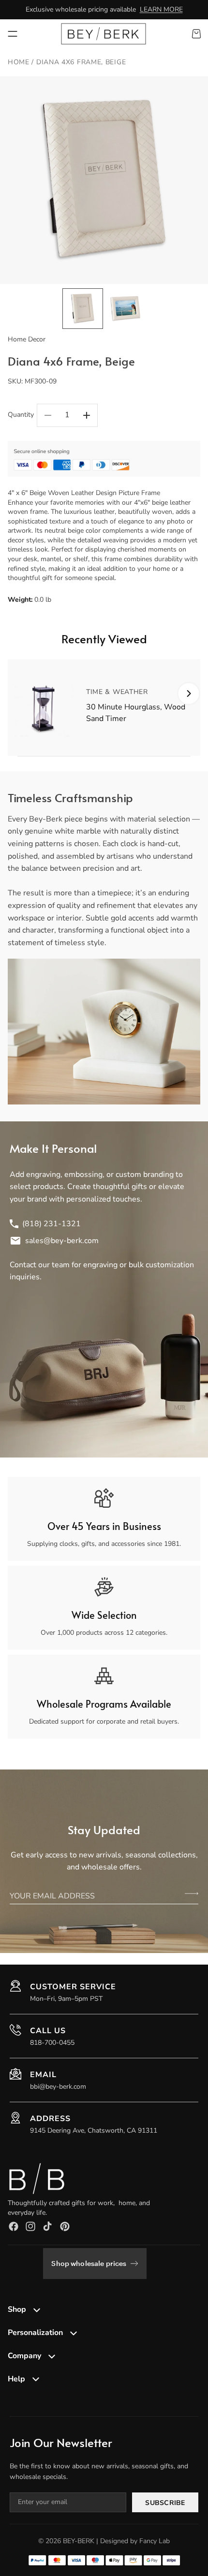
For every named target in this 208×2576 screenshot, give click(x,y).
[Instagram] (30, 2226)
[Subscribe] (192, 1894)
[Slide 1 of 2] (83, 309)
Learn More (161, 9)
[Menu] (13, 34)
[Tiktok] (47, 2226)
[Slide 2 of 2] (125, 309)
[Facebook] (14, 2226)
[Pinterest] (65, 2226)
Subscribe (165, 2503)
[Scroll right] (189, 694)
